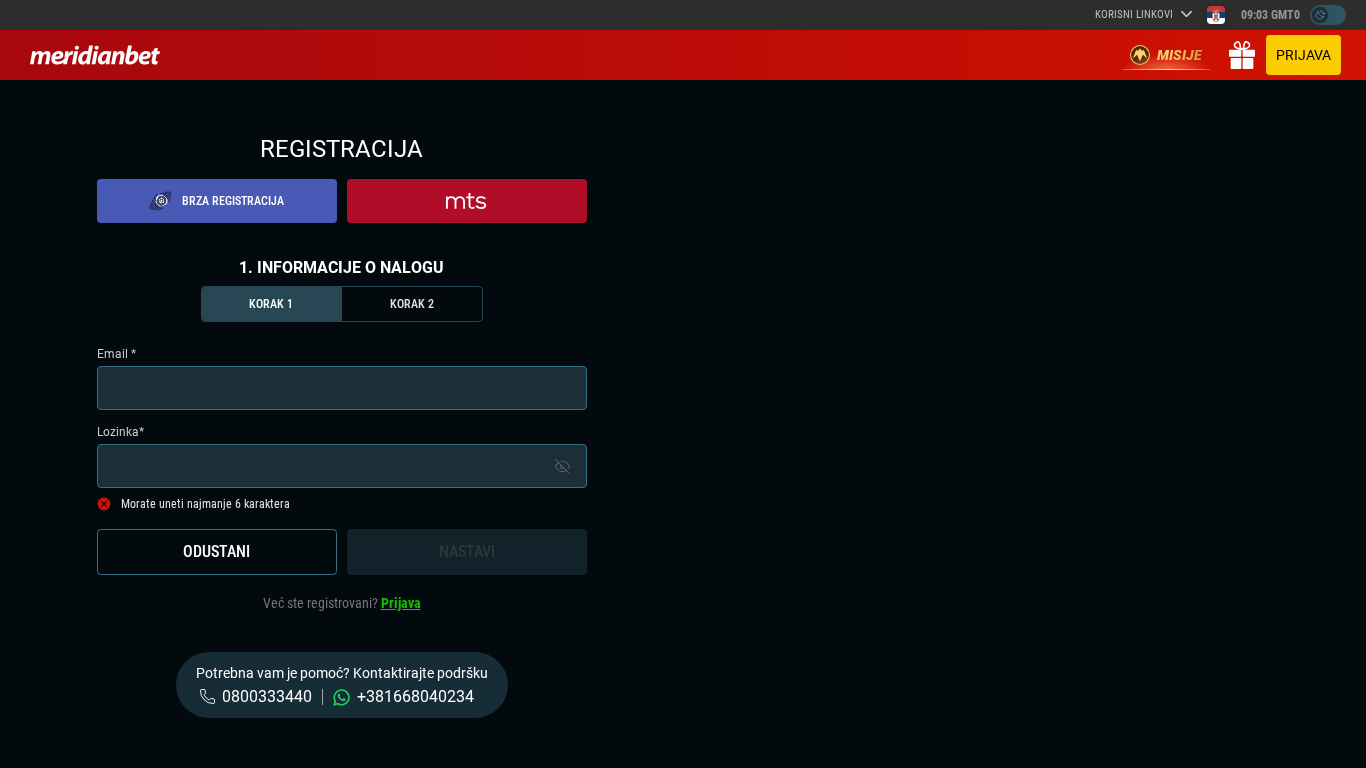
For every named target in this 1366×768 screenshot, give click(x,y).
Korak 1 (271, 304)
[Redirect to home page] (95, 55)
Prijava (1303, 55)
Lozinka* (120, 432)
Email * (116, 354)
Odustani (216, 551)
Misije (1179, 55)
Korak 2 (412, 304)
